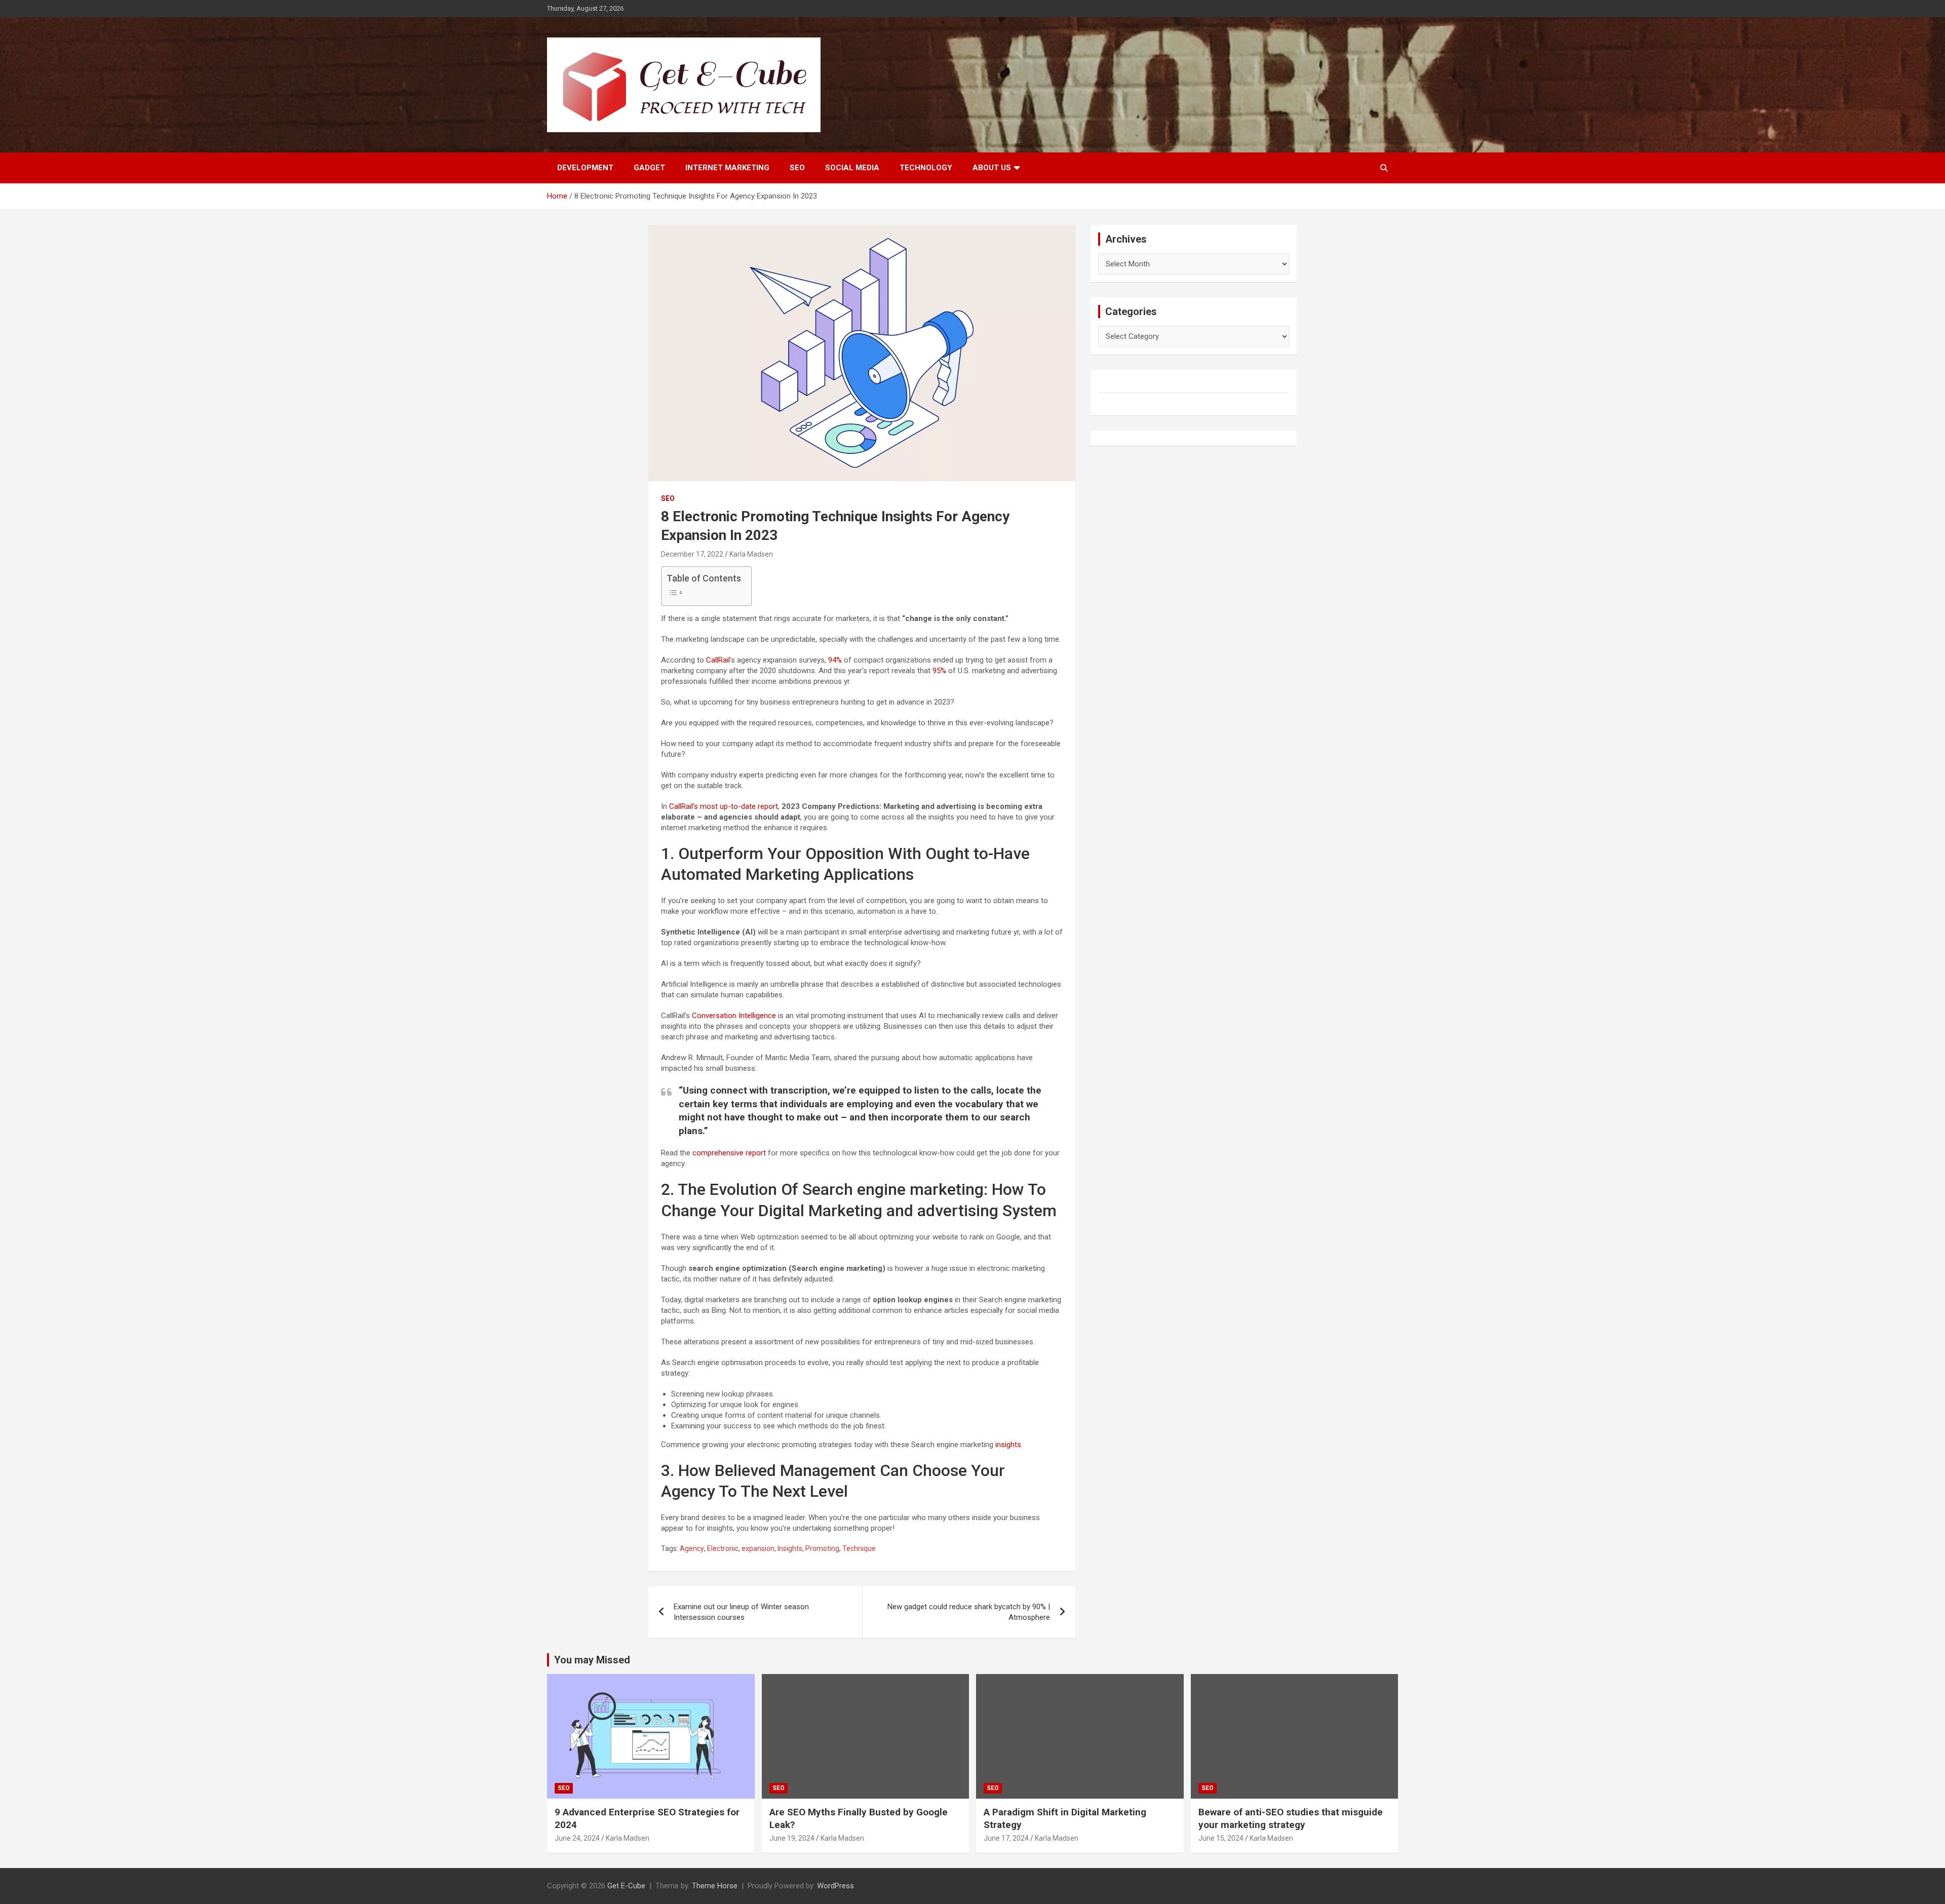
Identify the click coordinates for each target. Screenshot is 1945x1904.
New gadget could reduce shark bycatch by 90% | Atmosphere (969, 1612)
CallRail (718, 660)
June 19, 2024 (792, 1838)
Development (585, 168)
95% (939, 671)
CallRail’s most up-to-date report (724, 806)
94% (835, 660)
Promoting (822, 1548)
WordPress (835, 1886)
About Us (992, 168)
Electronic (723, 1548)
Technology (926, 168)
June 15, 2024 (1221, 1838)
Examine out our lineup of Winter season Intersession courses (741, 1612)
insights (1008, 1445)
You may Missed (592, 1660)
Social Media (852, 168)
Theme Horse (715, 1886)
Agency (692, 1548)
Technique (859, 1548)
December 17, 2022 (692, 554)
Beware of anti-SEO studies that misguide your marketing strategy (1291, 1818)
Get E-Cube (626, 1886)
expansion (758, 1548)
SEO (797, 168)
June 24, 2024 (577, 1838)
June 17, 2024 (1006, 1838)
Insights (790, 1548)
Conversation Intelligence (734, 1016)
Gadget (649, 168)
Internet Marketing (727, 168)
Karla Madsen (751, 554)
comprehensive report (729, 1153)
